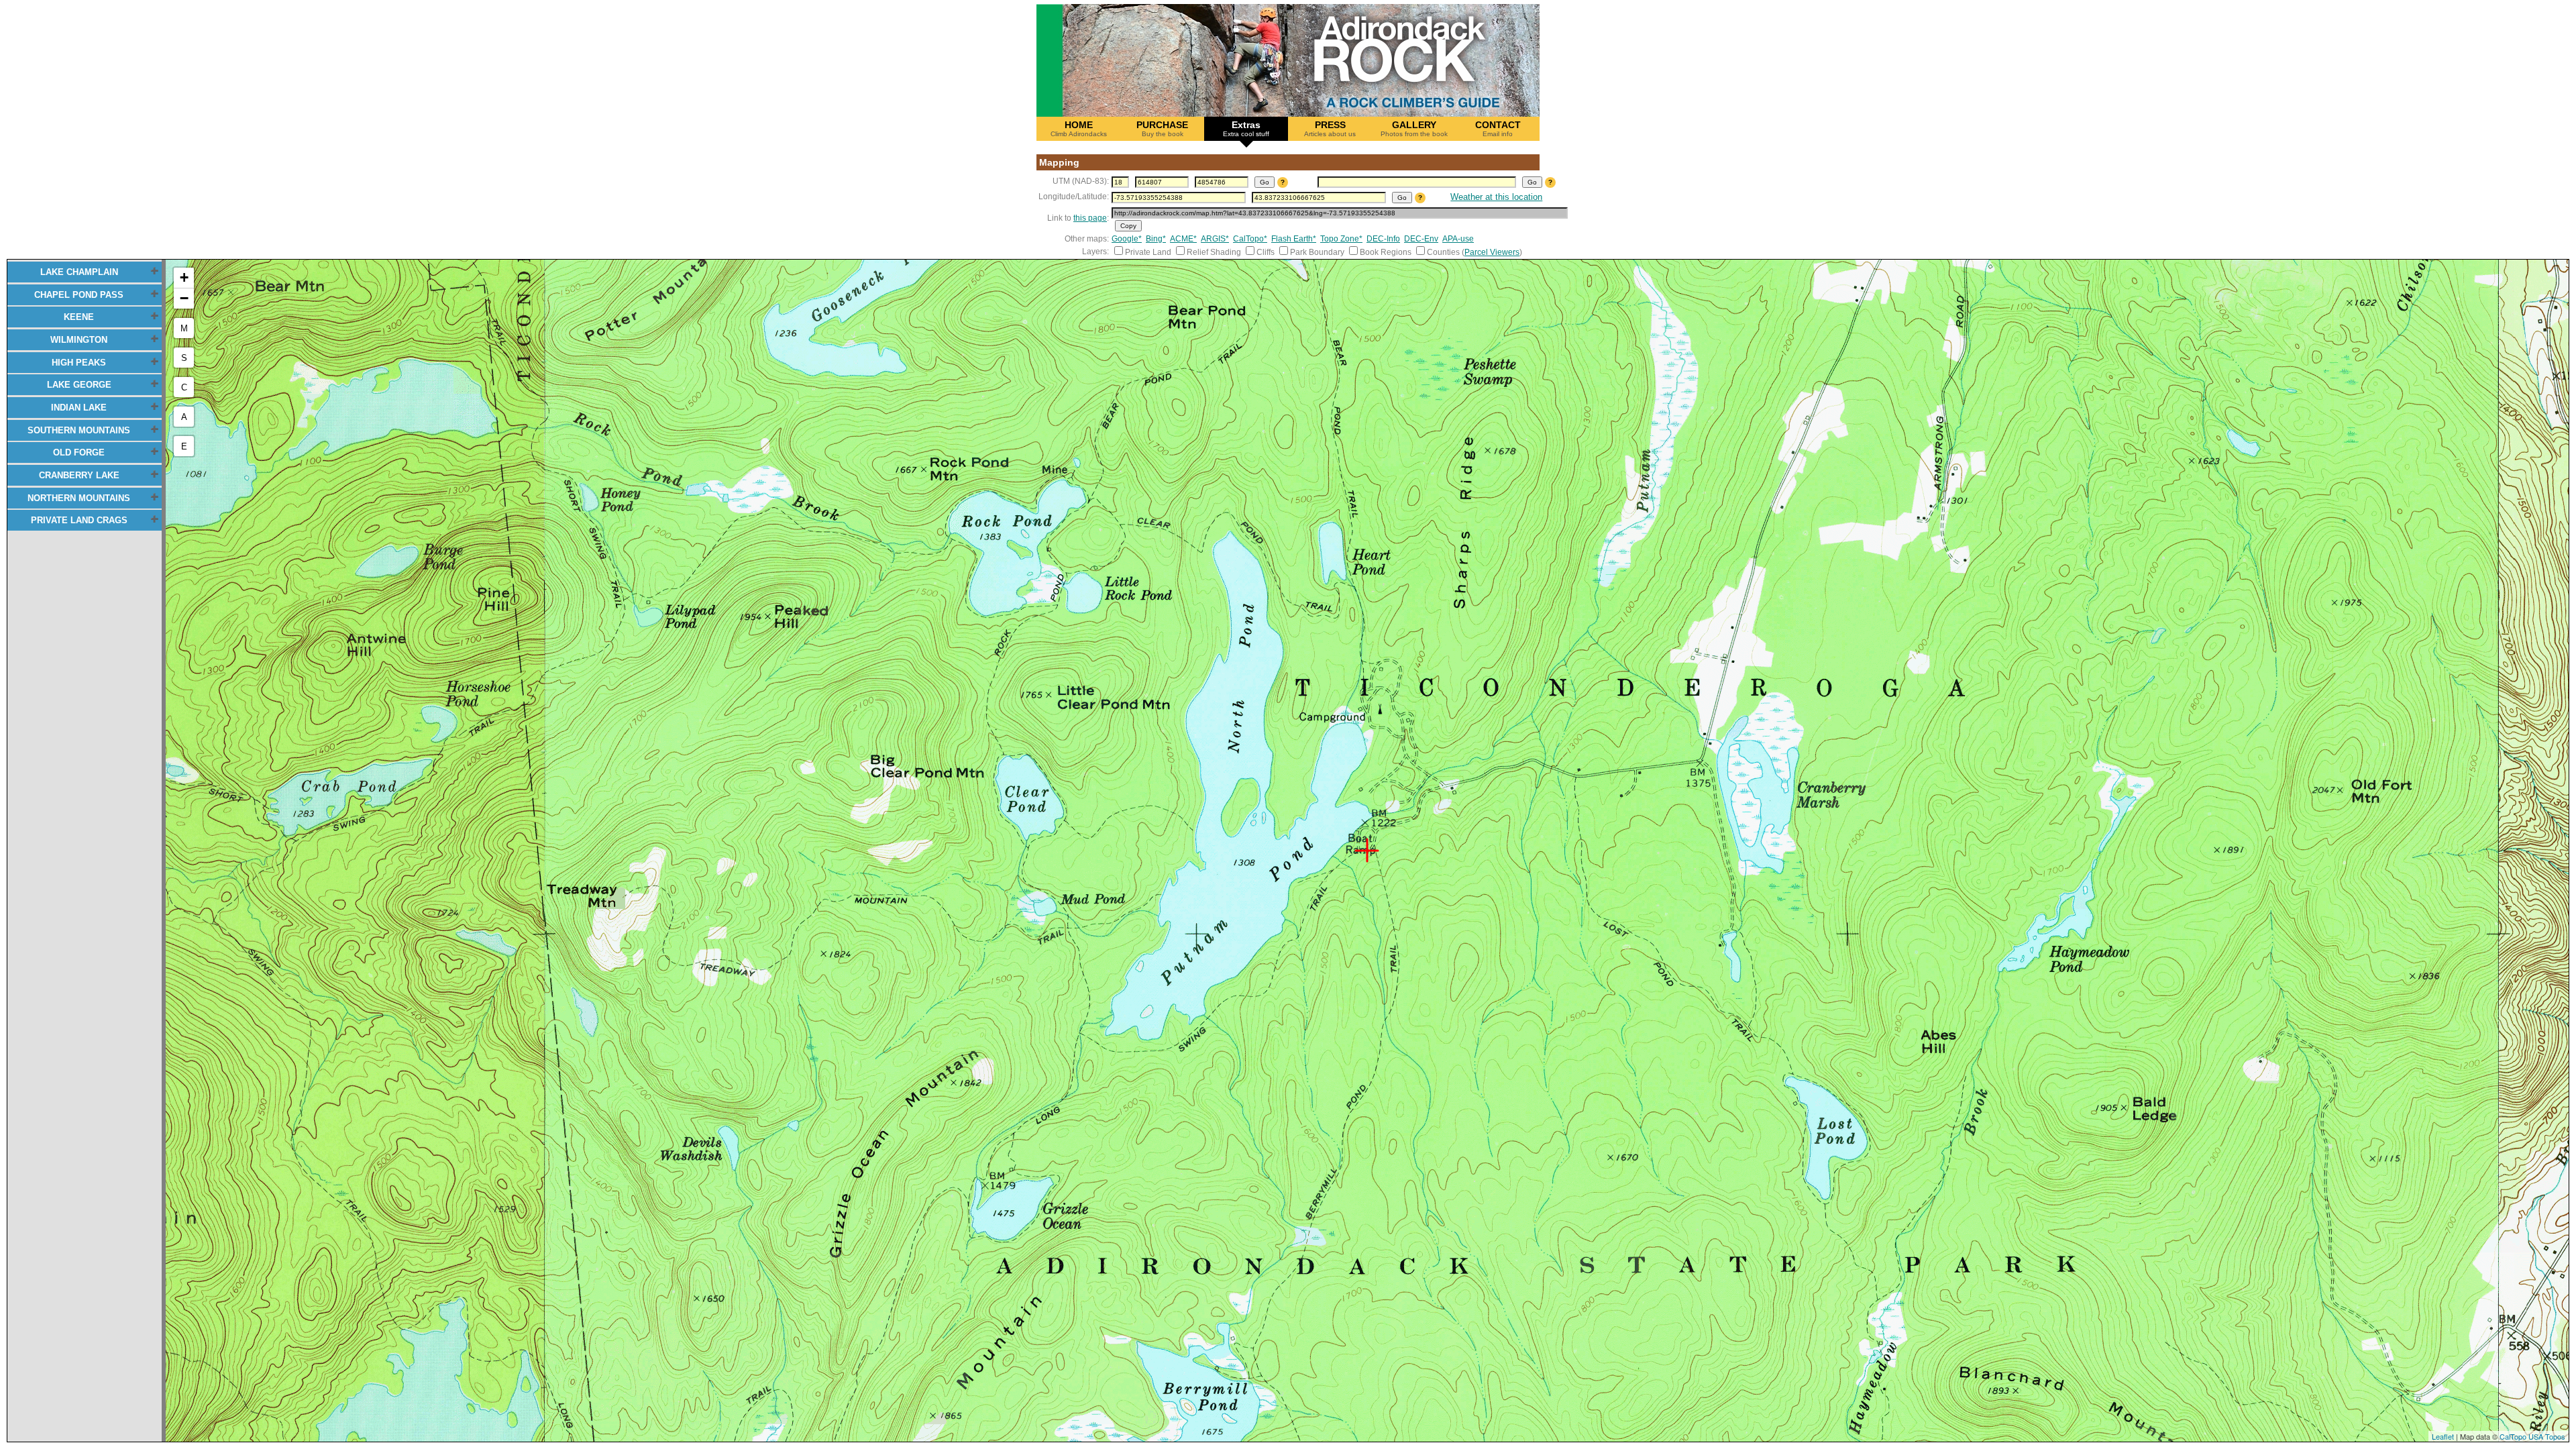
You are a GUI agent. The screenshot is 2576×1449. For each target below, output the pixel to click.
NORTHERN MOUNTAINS (79, 498)
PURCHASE (1162, 128)
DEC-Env (1421, 239)
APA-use (1458, 239)
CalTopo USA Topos (2532, 1436)
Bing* (1156, 239)
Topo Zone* (1341, 239)
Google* (1127, 239)
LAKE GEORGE (79, 385)
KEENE (79, 317)
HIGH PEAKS (79, 363)
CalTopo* (1250, 239)
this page (1090, 218)
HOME (1079, 128)
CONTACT (1498, 128)
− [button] (184, 298)
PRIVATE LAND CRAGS (79, 520)
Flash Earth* (1294, 239)
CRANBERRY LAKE (79, 475)
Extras (1246, 128)
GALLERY (1414, 128)
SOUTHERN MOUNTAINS (79, 430)
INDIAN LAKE (79, 408)
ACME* (1183, 239)
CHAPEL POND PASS (79, 295)
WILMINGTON (79, 340)
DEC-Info (1383, 239)
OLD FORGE (79, 452)
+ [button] (184, 277)
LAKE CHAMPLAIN (79, 272)
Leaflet (2443, 1436)
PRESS (1330, 128)
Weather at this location (1496, 197)
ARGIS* (1215, 239)
